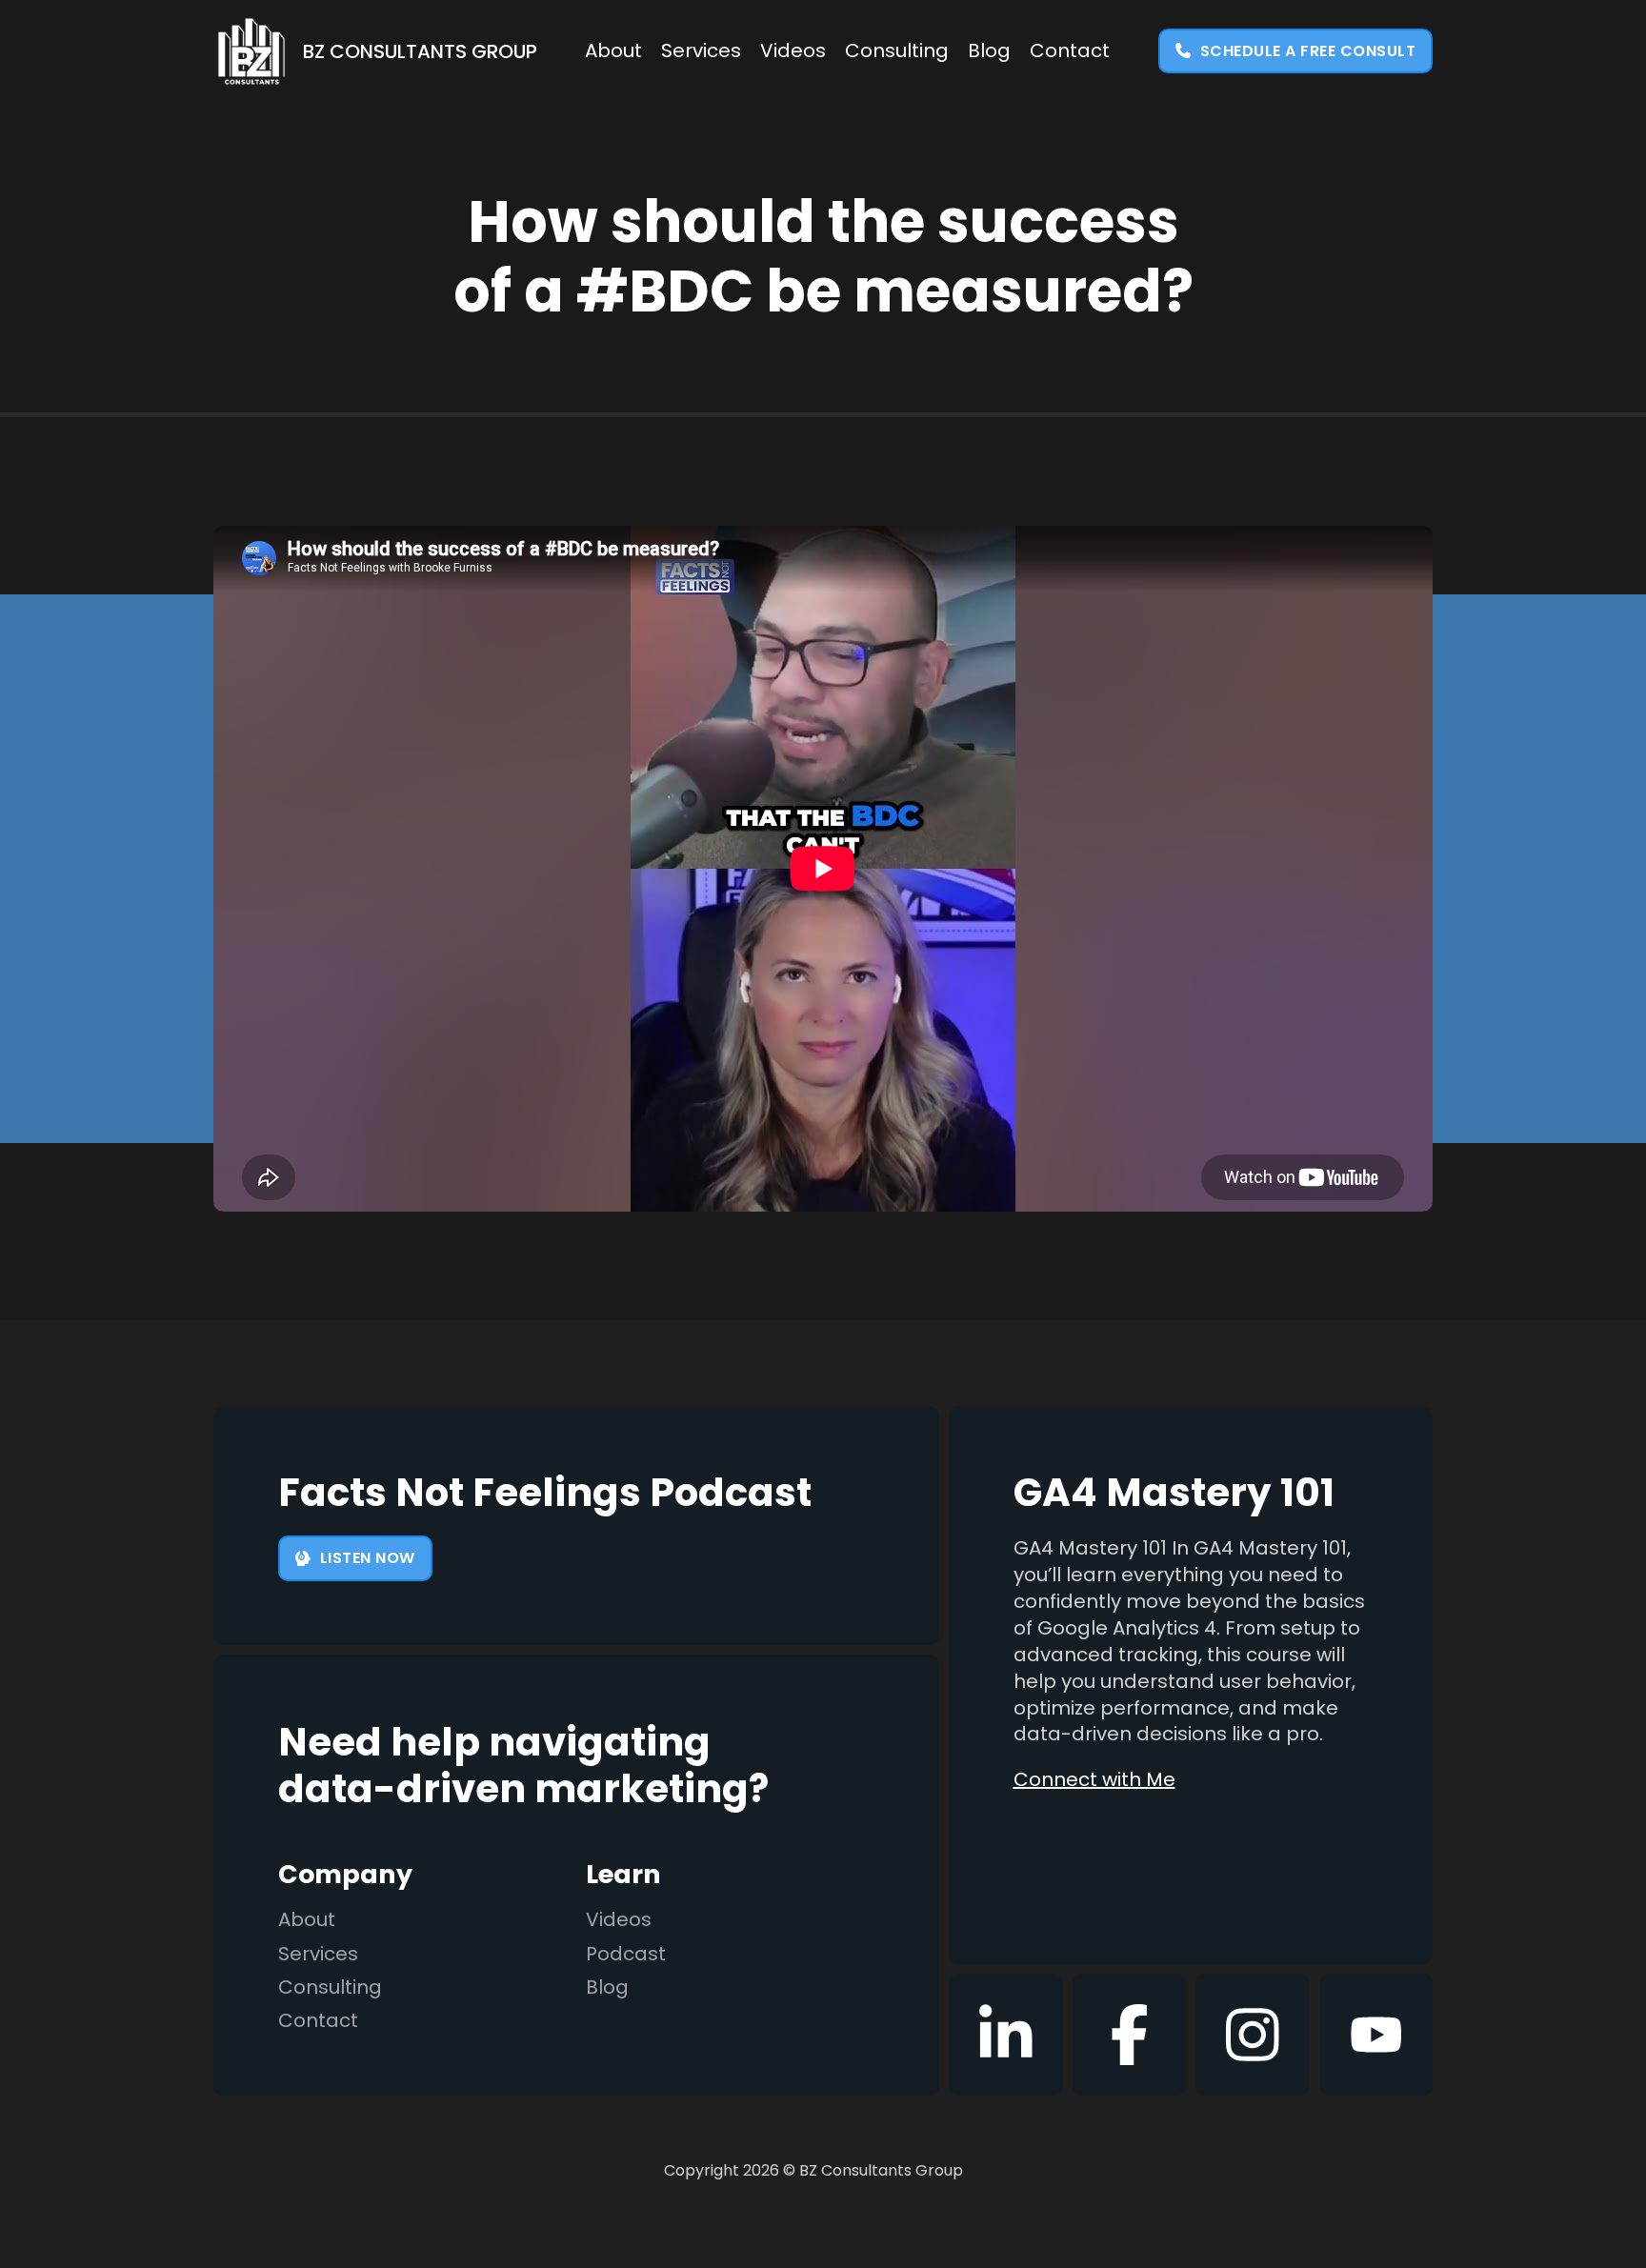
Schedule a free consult (1308, 51)
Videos (793, 51)
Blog (989, 51)
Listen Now (368, 1558)
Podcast (626, 1954)
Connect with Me (1094, 1780)
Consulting (897, 51)
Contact (1070, 51)
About (613, 51)
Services (701, 51)
